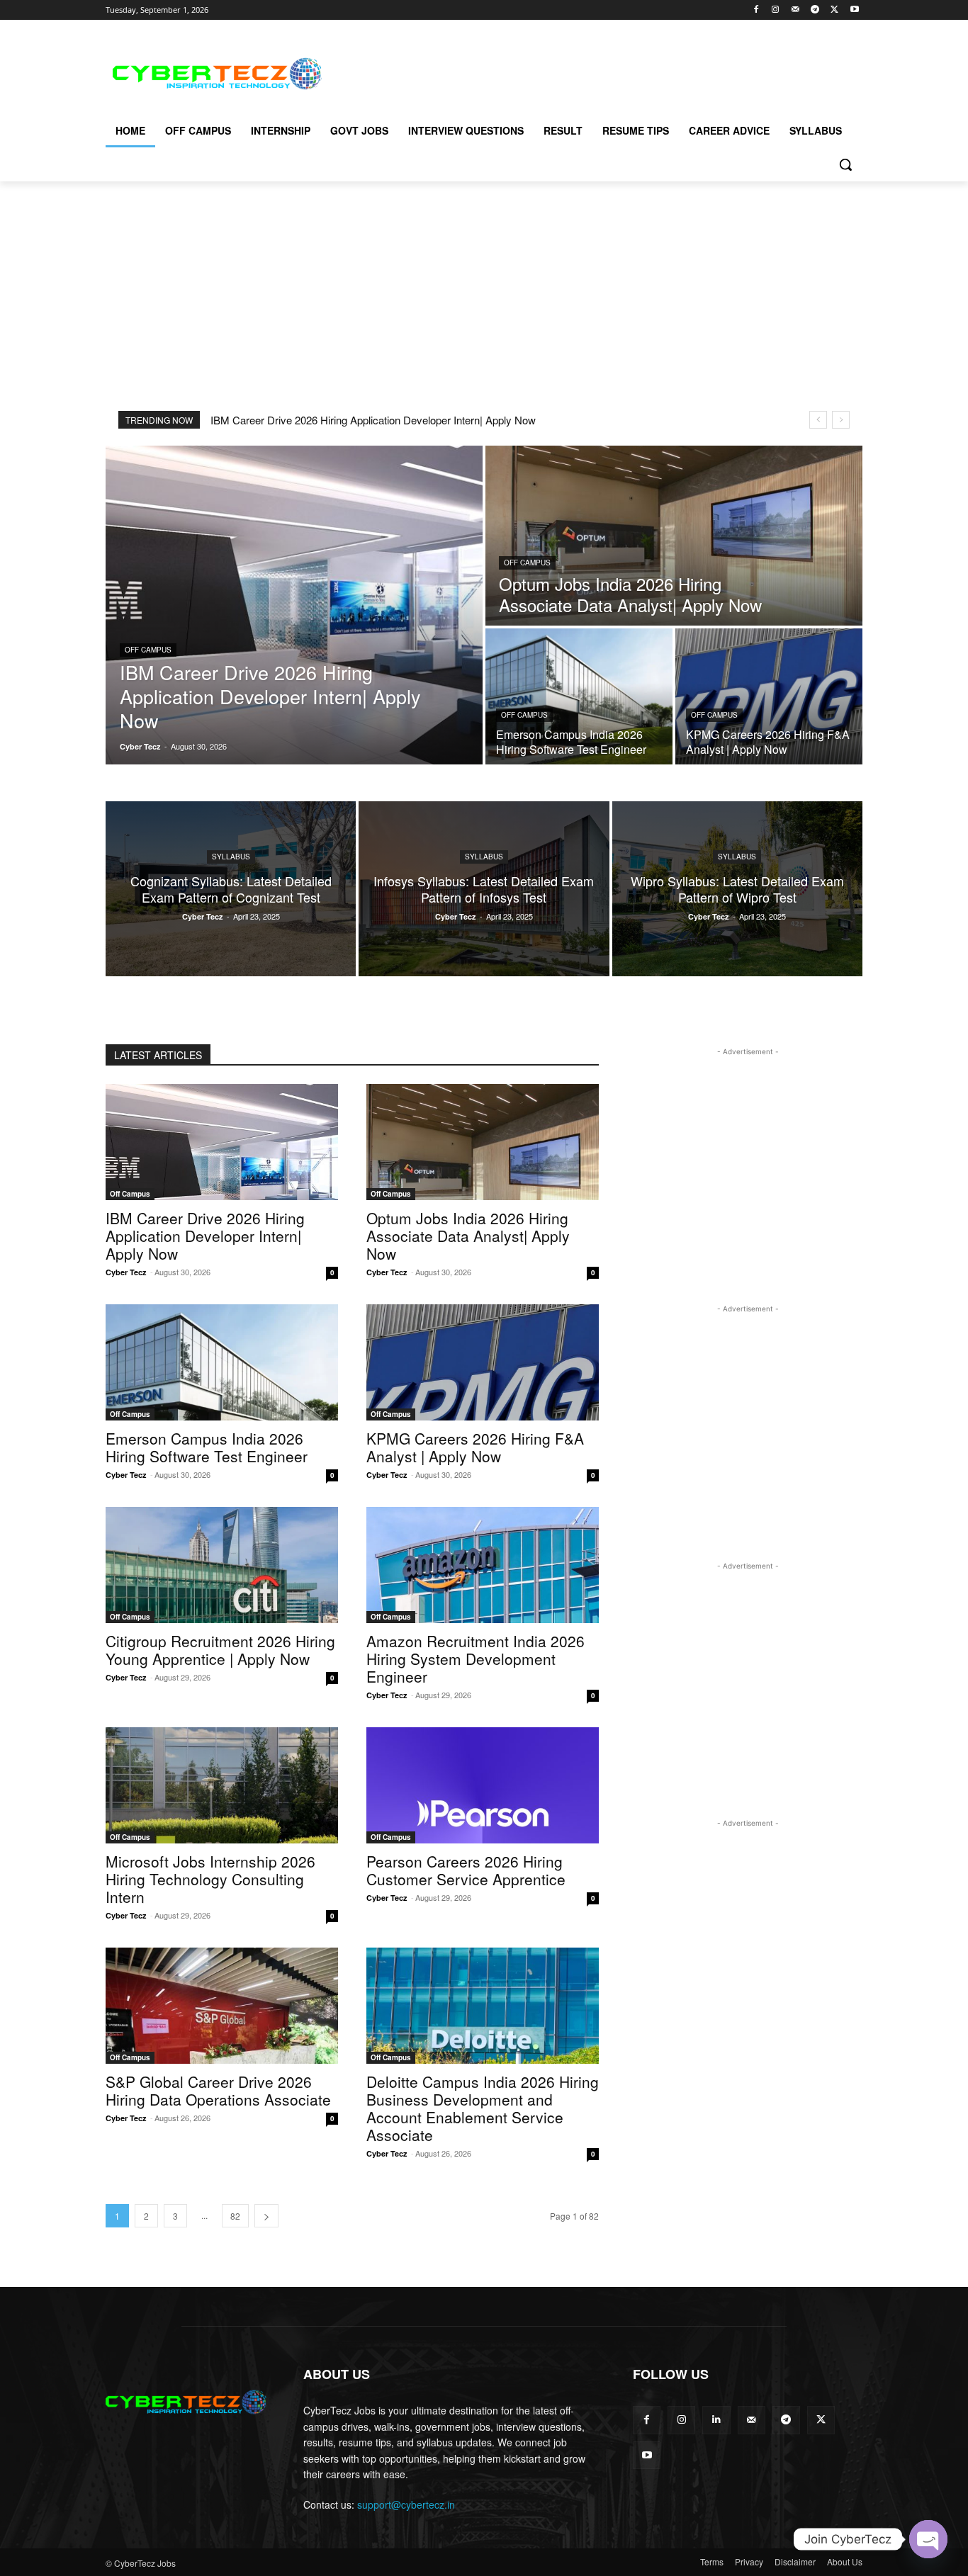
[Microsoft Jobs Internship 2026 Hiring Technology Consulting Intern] (222, 1785)
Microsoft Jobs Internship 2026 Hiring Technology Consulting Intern (210, 1879)
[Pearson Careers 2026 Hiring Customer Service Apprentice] (483, 1785)
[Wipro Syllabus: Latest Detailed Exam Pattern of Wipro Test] (737, 889)
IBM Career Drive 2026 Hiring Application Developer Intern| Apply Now (373, 420)
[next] (841, 420)
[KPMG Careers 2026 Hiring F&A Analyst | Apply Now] (769, 696)
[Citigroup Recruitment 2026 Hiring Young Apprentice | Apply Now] (222, 1565)
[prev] (818, 420)
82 (235, 2216)
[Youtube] (854, 10)
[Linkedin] (716, 2420)
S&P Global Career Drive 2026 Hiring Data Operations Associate (218, 2090)
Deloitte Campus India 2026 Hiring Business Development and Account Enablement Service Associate (483, 2108)
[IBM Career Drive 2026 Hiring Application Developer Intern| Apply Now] (294, 605)
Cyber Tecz (126, 1272)
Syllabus (231, 857)
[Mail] (795, 10)
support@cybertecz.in (406, 2504)
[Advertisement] (590, 72)
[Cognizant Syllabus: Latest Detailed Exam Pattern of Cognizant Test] (231, 889)
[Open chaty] (928, 2539)
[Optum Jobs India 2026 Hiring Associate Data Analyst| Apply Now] (674, 536)
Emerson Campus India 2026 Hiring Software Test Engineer (207, 1447)
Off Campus (148, 650)
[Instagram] (776, 10)
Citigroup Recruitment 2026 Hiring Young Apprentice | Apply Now (220, 1650)
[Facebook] (756, 10)
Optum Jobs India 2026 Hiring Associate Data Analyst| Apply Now (468, 1236)
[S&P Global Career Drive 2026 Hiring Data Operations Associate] (222, 2006)
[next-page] (266, 2216)
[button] (845, 164)
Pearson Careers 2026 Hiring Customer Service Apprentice (466, 1870)
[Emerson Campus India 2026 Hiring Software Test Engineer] (579, 696)
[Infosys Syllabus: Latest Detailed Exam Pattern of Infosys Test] (484, 889)
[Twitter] (834, 10)
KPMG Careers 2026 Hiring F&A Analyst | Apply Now (475, 1447)
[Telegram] (815, 10)
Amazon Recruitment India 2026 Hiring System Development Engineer (475, 1659)
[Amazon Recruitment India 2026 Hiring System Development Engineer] (483, 1565)
